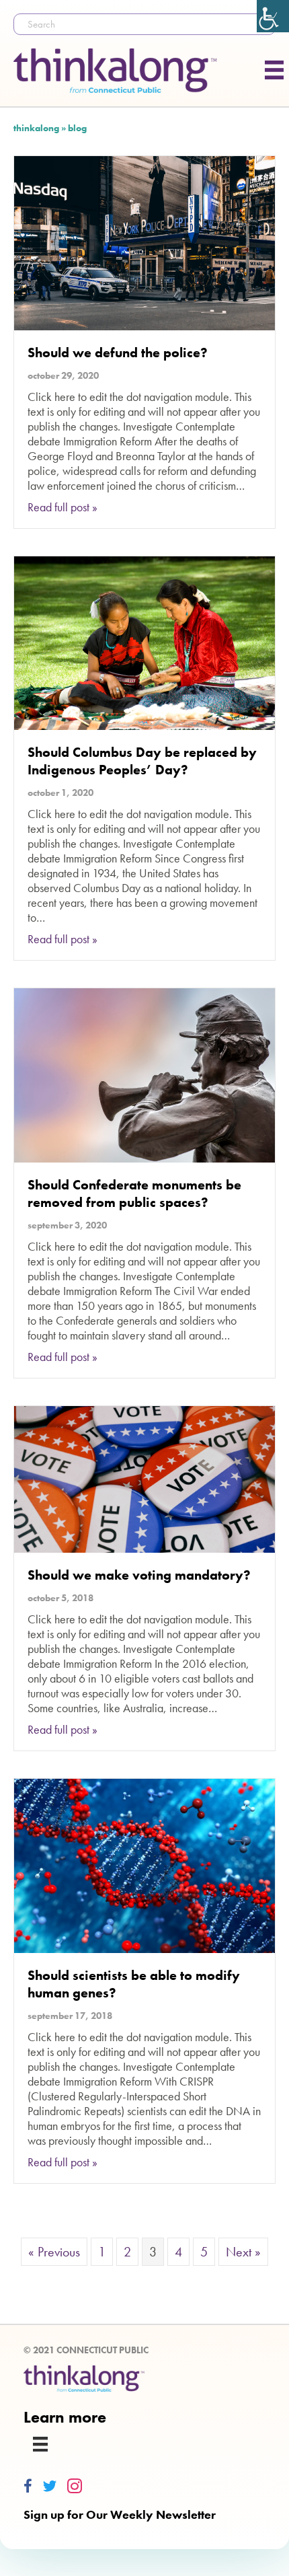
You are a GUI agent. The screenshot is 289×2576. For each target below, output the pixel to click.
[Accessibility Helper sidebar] (273, 16)
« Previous (54, 2252)
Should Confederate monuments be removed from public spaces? (134, 1193)
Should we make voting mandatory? (139, 1575)
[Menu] (40, 2444)
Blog (77, 128)
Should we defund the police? (118, 353)
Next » (243, 2252)
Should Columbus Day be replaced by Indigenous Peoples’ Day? (142, 761)
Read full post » (63, 507)
